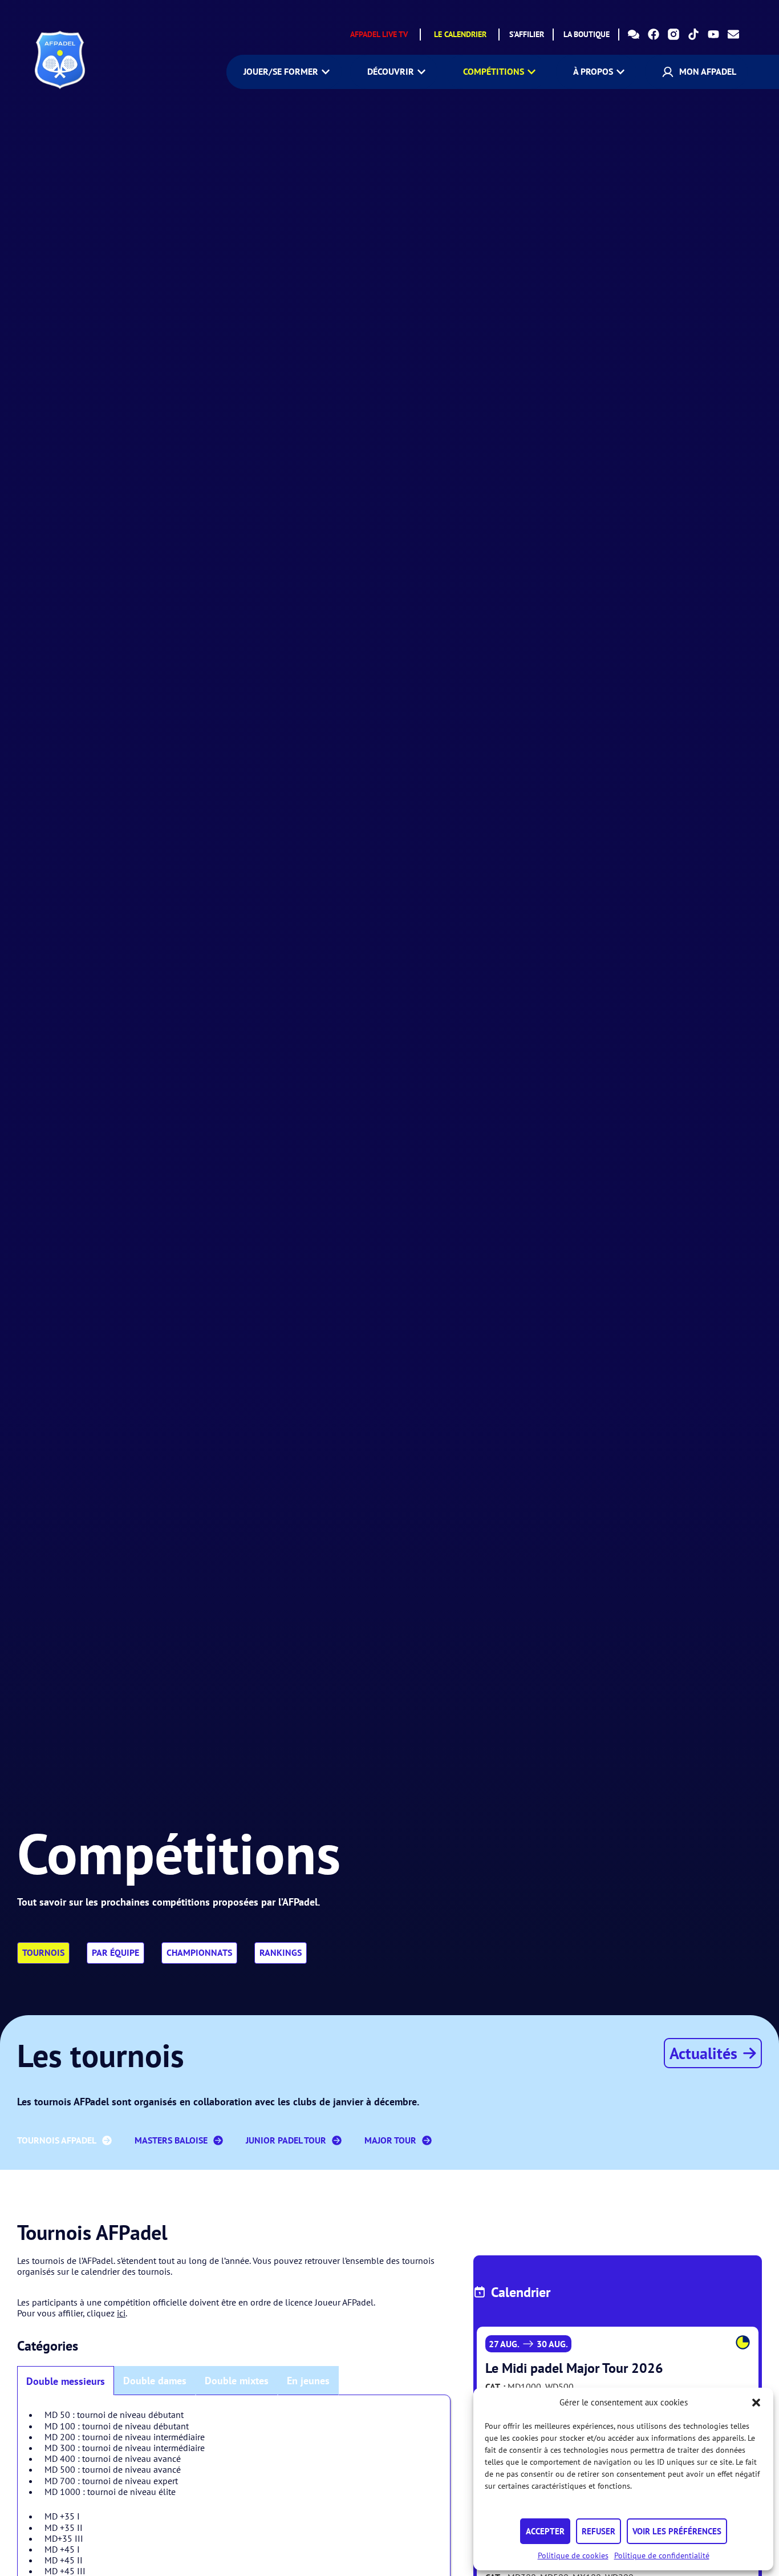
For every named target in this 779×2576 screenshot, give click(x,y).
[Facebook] (654, 34)
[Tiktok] (693, 34)
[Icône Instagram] (673, 34)
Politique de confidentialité (662, 2555)
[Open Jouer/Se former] (326, 72)
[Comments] (634, 34)
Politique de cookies (573, 2555)
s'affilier (527, 34)
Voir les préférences (677, 2531)
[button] (756, 2403)
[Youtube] (713, 34)
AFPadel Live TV (379, 34)
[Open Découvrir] (421, 72)
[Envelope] (733, 34)
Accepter (545, 2531)
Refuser (599, 2531)
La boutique (587, 34)
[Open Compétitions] (531, 72)
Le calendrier (460, 34)
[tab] (66, 2381)
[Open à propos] (620, 72)
